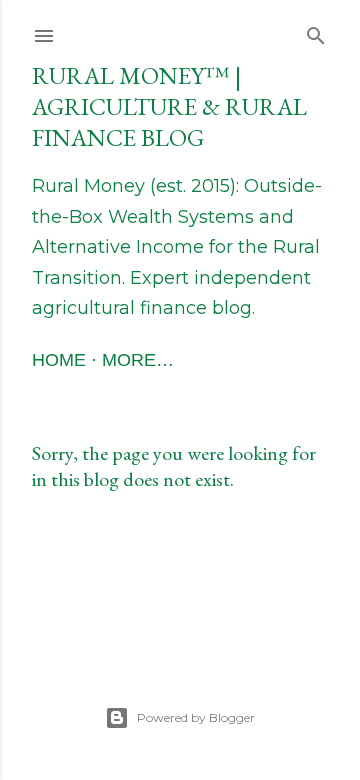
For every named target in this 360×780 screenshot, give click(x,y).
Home (59, 360)
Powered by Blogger (196, 717)
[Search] (316, 31)
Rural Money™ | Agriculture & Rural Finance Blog (169, 106)
